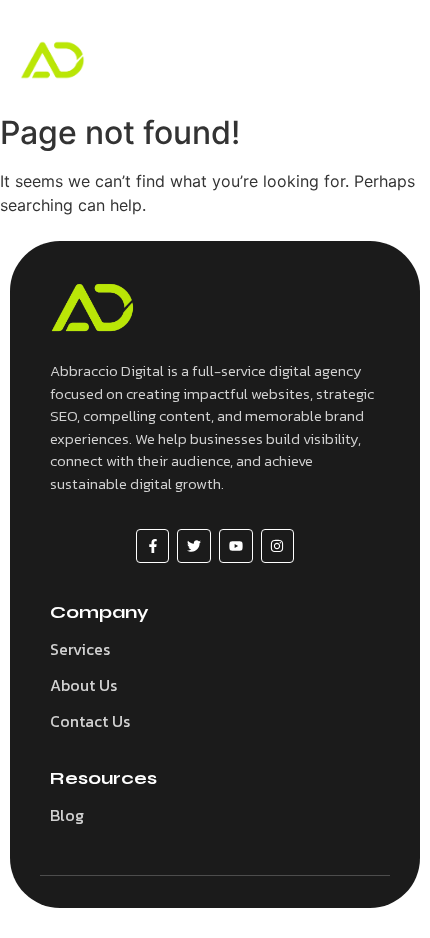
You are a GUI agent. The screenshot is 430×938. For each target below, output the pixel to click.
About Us (83, 685)
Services (80, 649)
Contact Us (90, 721)
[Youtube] (236, 546)
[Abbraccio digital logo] (52, 60)
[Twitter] (194, 546)
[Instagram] (278, 546)
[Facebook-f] (153, 546)
